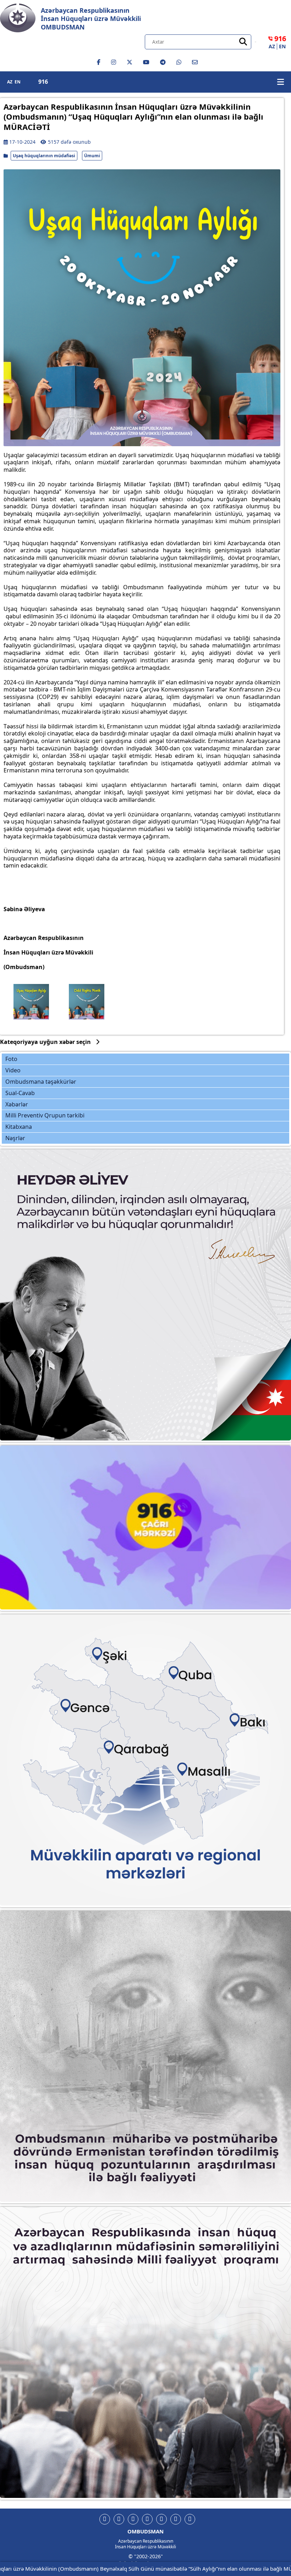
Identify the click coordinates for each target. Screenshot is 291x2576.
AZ (272, 47)
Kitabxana (19, 1127)
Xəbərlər (17, 1104)
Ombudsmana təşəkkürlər (41, 1082)
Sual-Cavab (20, 1093)
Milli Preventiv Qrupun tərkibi (45, 1115)
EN (282, 47)
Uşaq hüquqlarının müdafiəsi (44, 156)
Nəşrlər (15, 1138)
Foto (11, 1059)
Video (13, 1070)
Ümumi (92, 156)
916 (43, 82)
